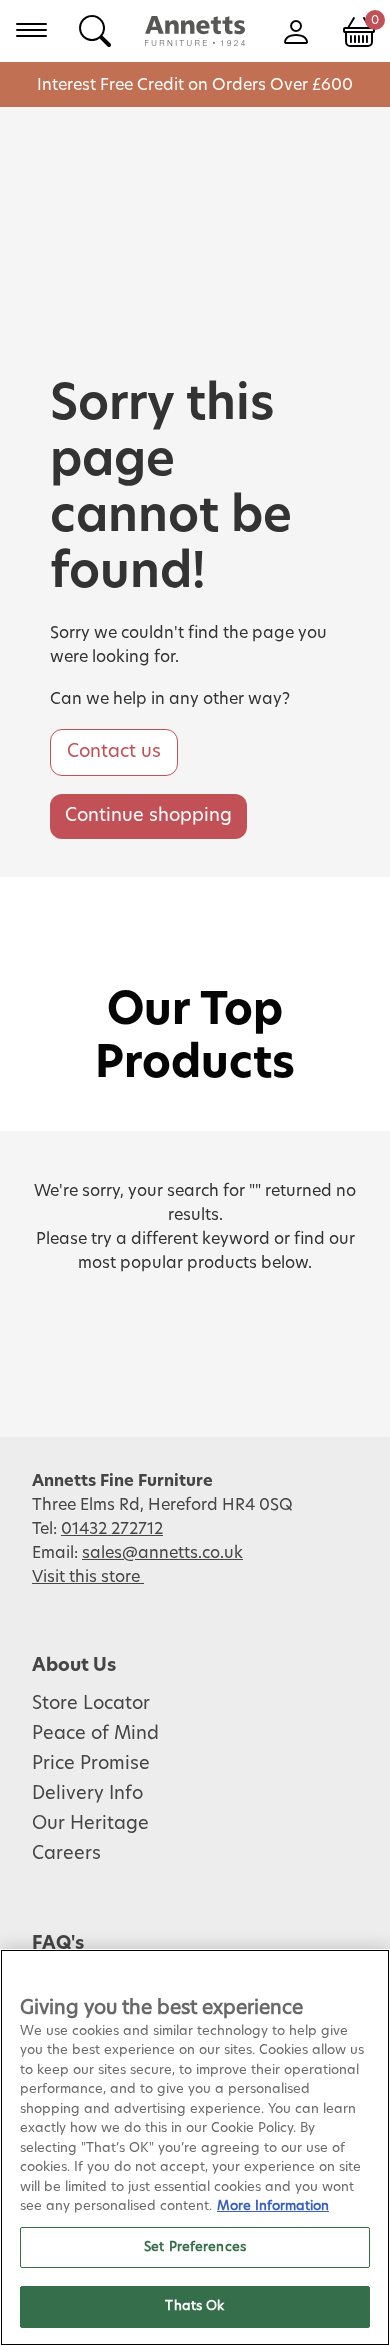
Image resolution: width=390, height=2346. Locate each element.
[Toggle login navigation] (295, 30)
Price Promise (91, 1764)
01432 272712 (112, 1529)
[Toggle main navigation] (31, 30)
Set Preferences (195, 2247)
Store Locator (91, 1704)
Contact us (114, 752)
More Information (273, 2206)
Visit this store (88, 1577)
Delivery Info (87, 1794)
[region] (195, 2147)
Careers (66, 1854)
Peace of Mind (95, 1734)
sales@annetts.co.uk (162, 1553)
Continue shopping (148, 816)
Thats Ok (194, 2306)
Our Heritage (90, 1824)
